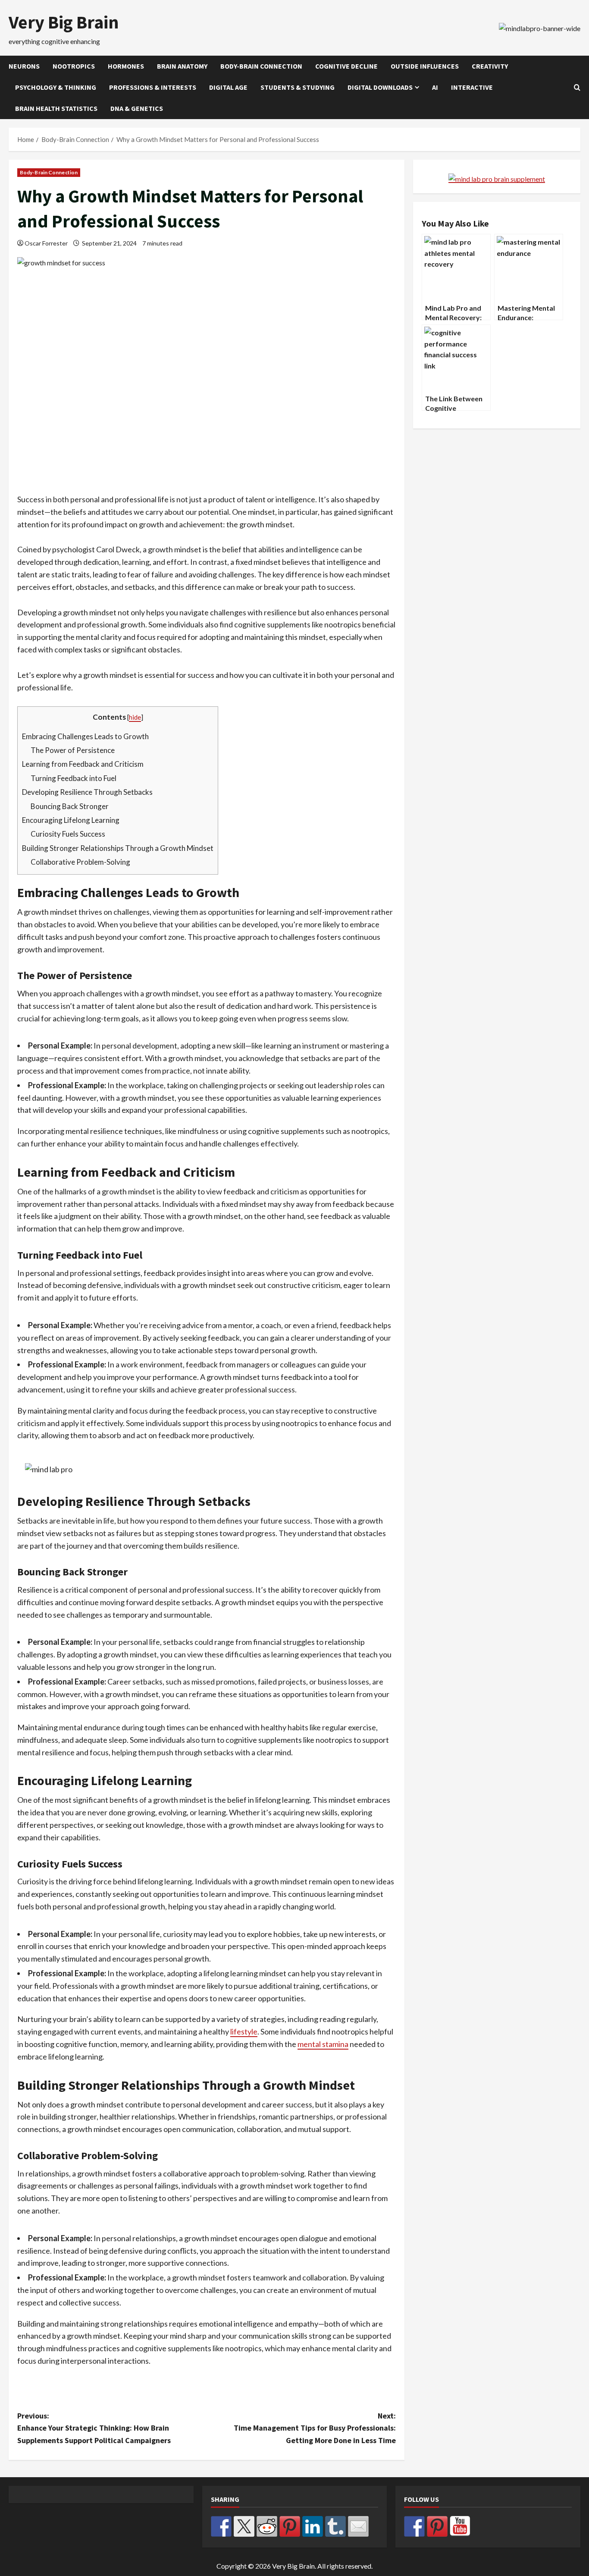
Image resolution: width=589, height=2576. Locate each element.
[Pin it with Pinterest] (290, 2526)
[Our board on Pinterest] (437, 2526)
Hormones (126, 66)
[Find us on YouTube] (460, 2526)
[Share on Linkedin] (313, 2526)
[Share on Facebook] (221, 2526)
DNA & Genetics (137, 108)
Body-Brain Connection (261, 66)
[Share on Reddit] (267, 2526)
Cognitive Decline (346, 66)
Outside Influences (425, 66)
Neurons (24, 66)
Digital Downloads (380, 87)
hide (135, 717)
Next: (315, 2428)
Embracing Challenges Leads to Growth (85, 736)
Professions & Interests (153, 87)
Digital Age (228, 87)
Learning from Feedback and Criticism (83, 764)
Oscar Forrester (46, 243)
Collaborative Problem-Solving (80, 862)
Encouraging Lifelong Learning (71, 820)
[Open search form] (577, 87)
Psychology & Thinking (56, 87)
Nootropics (74, 66)
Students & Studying (298, 87)
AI (435, 87)
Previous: (94, 2428)
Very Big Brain (64, 22)
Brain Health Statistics (56, 108)
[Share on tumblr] (335, 2526)
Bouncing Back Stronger (70, 806)
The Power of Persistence (73, 750)
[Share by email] (358, 2526)
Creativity (490, 66)
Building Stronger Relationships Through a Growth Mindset (118, 848)
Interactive (472, 87)
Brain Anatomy (182, 66)
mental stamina (323, 2044)
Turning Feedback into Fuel (74, 778)
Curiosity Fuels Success (68, 834)
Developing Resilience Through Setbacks (87, 792)
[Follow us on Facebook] (414, 2526)
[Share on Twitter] (244, 2526)
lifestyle (244, 2031)
